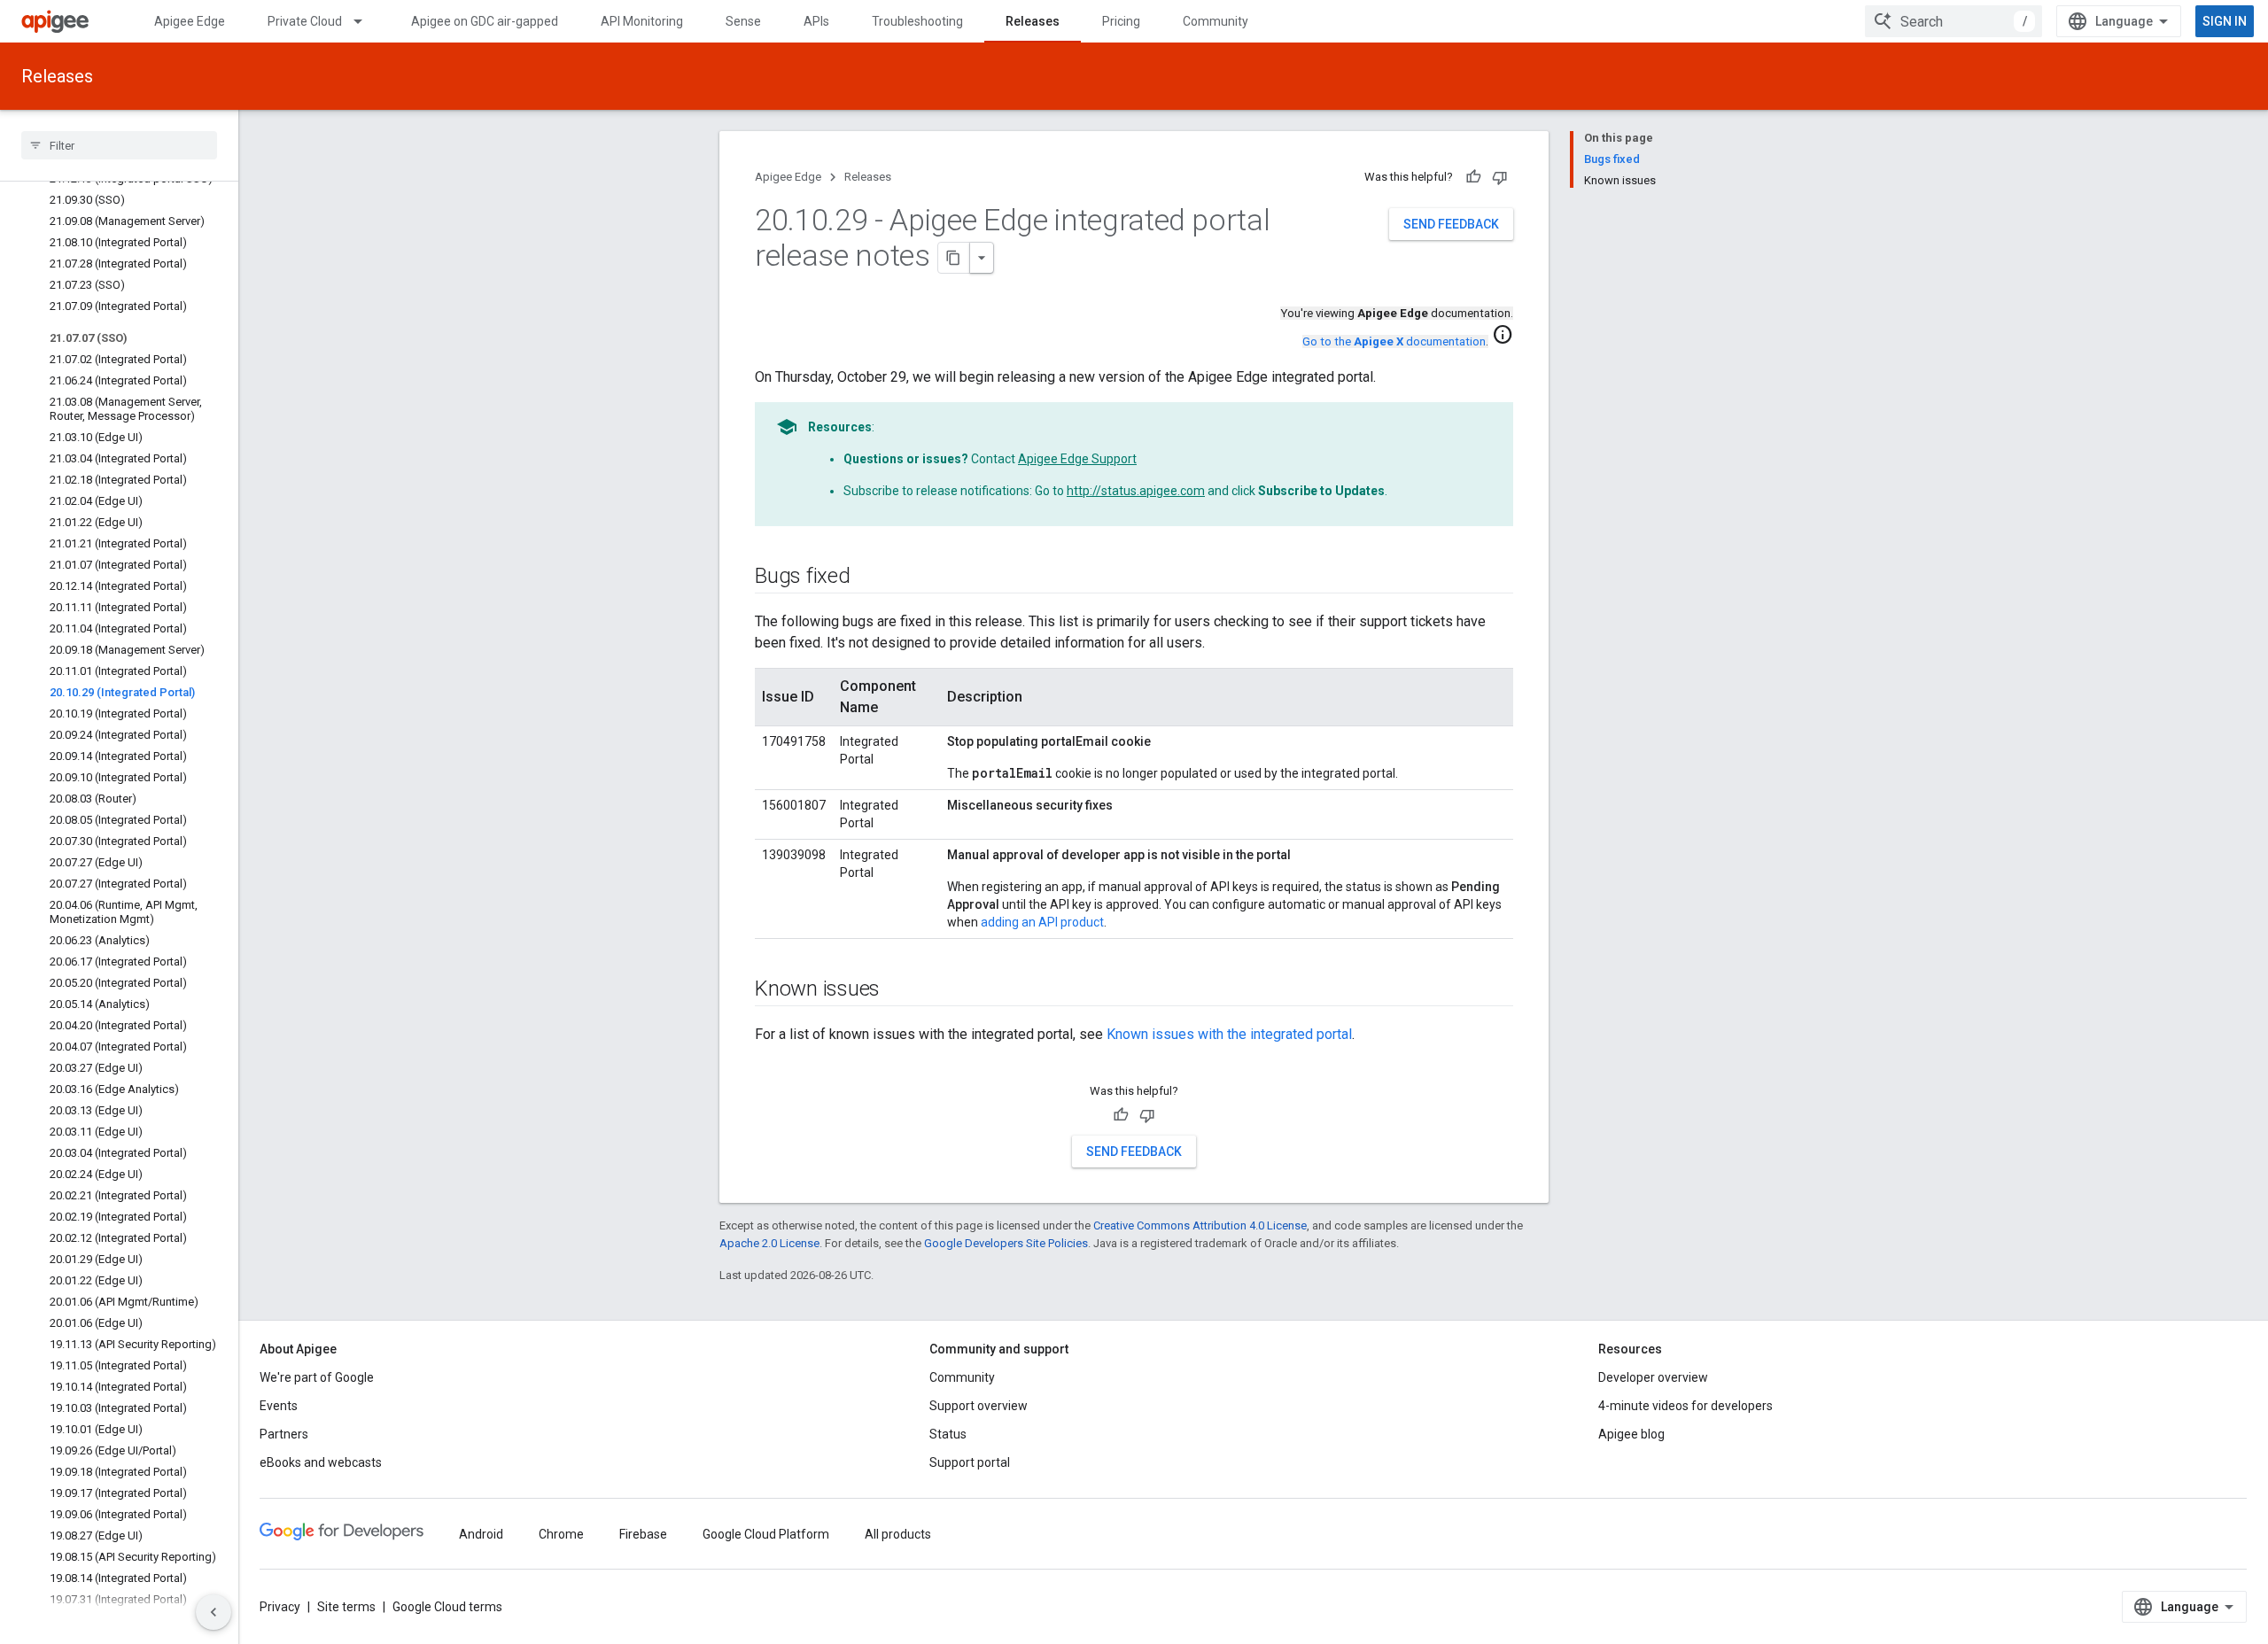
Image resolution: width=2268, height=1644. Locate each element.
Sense (743, 21)
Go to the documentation (1394, 341)
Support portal (970, 1462)
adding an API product (1042, 922)
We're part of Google (317, 1377)
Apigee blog (1631, 1434)
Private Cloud (305, 21)
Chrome (561, 1534)
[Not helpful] (1500, 177)
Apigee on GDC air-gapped (485, 21)
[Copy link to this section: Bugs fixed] (868, 578)
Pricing (1121, 21)
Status (948, 1434)
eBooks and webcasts (321, 1462)
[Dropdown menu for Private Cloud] (366, 21)
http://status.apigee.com (1136, 491)
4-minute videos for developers (1685, 1406)
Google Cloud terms (447, 1607)
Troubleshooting (917, 21)
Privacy (280, 1607)
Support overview (979, 1406)
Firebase (643, 1534)
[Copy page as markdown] (954, 258)
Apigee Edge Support (1077, 459)
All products (898, 1534)
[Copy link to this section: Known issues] (897, 990)
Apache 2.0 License (769, 1243)
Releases (1033, 21)
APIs (816, 21)
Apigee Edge (190, 21)
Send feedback (1451, 224)
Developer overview (1653, 1377)
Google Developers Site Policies (1006, 1243)
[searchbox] (119, 145)
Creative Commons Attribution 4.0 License (1200, 1225)
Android (481, 1534)
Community (1216, 21)
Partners (284, 1434)
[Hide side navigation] (214, 1612)
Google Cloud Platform (766, 1534)
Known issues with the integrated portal (1229, 1034)
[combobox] (1953, 21)
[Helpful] (1473, 177)
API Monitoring (642, 21)
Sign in (2225, 21)
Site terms (346, 1607)
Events (279, 1406)
